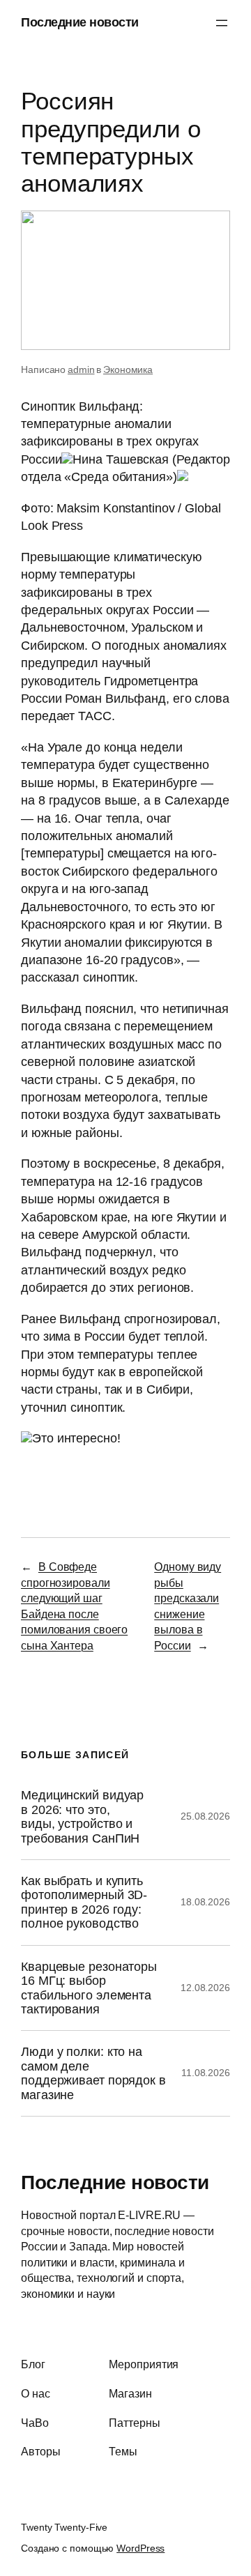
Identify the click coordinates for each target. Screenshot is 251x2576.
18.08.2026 (205, 1902)
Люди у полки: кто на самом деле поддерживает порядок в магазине (93, 2073)
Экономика (128, 369)
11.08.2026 (206, 2073)
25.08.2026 (205, 1816)
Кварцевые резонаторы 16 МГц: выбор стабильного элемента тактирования (89, 1988)
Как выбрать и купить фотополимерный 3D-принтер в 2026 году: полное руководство (84, 1902)
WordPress (140, 2548)
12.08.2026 (205, 1988)
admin (81, 369)
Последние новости (80, 22)
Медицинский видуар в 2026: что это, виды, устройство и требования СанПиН (82, 1816)
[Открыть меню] (222, 23)
